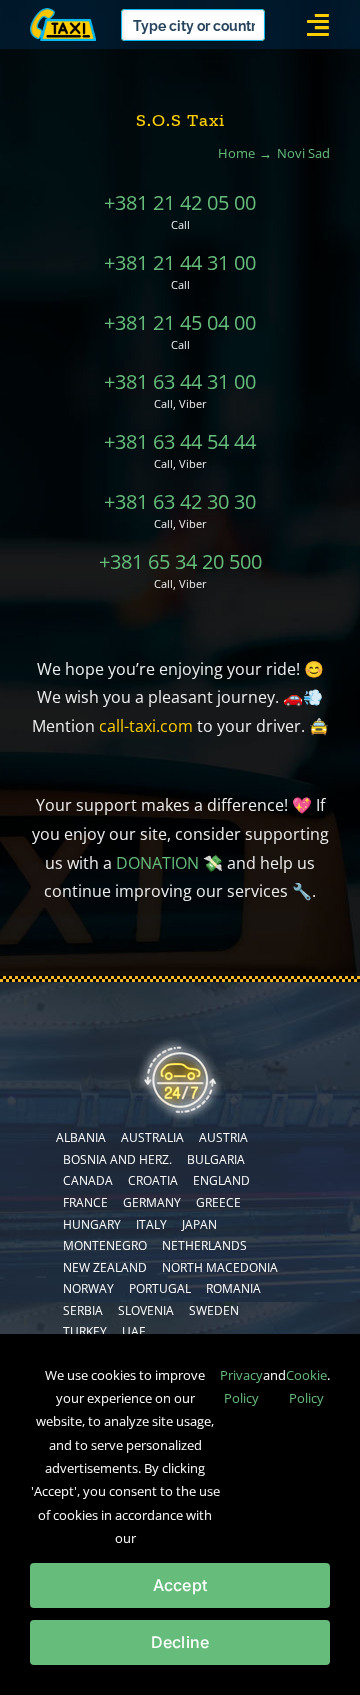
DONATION (157, 863)
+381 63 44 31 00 (180, 381)
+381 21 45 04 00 (180, 322)
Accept (180, 1585)
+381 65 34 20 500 (180, 561)
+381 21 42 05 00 (180, 202)
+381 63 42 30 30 (180, 501)
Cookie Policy (306, 1386)
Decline (180, 1642)
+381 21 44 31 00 (180, 262)
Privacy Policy (241, 1386)
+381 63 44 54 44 (180, 441)
